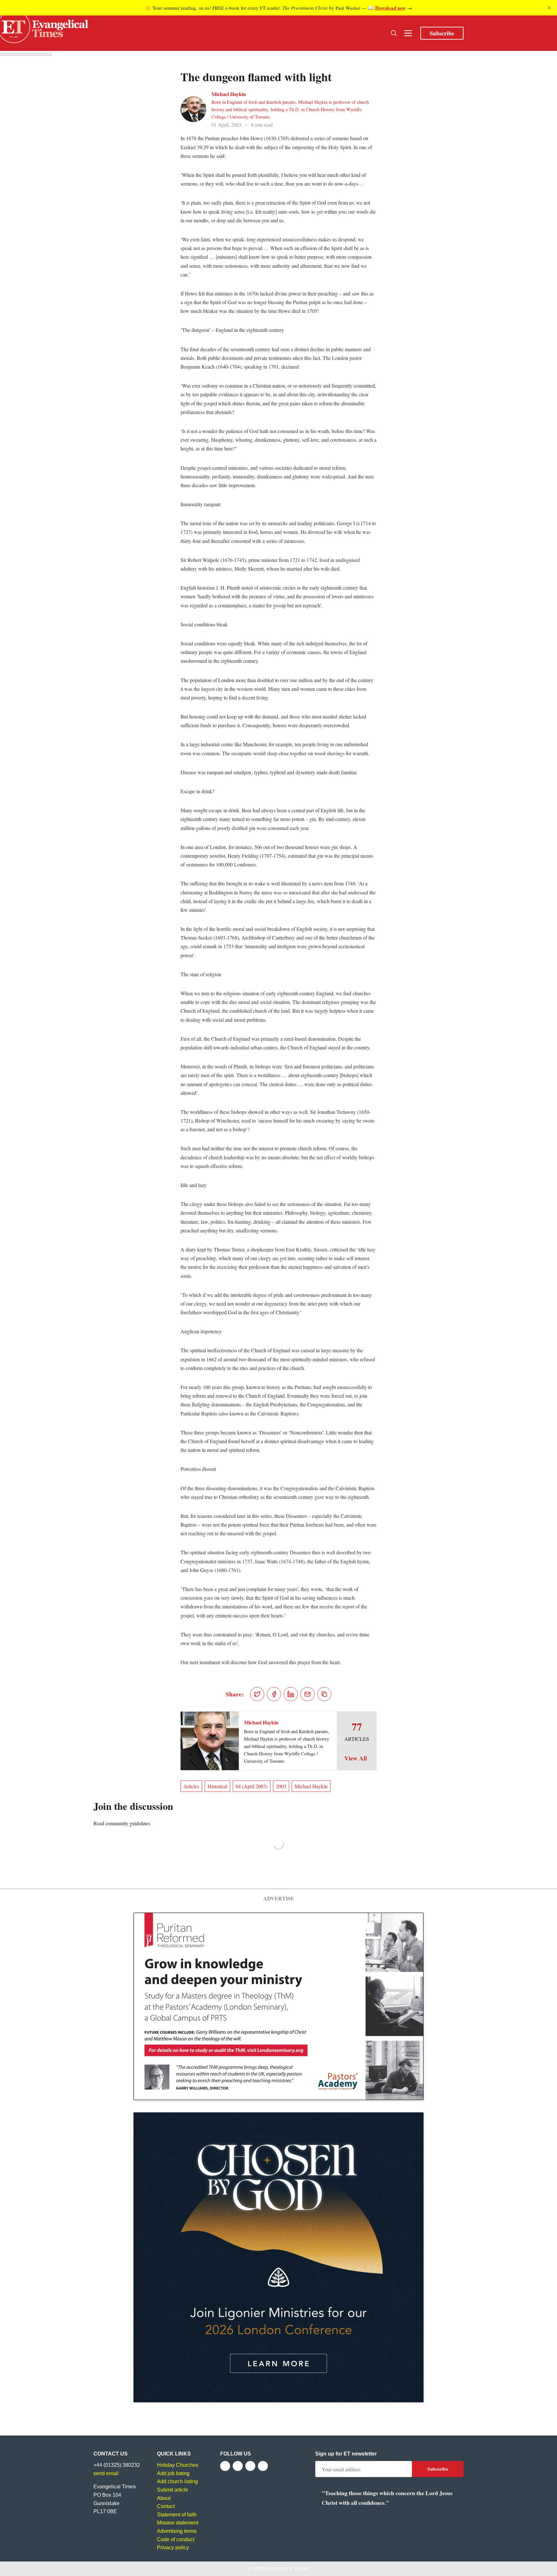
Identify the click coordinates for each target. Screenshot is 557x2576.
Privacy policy (173, 2547)
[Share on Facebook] (274, 1694)
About (164, 2498)
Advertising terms (177, 2531)
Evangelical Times (287, 2569)
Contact (166, 2506)
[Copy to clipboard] (324, 1694)
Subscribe (442, 33)
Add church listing (177, 2481)
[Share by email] (308, 1694)
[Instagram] (250, 2466)
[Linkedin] (263, 2466)
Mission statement (178, 2523)
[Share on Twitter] (257, 1694)
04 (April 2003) (252, 1786)
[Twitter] (238, 2466)
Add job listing (173, 2473)
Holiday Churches (178, 2465)
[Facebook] (225, 2466)
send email (106, 2473)
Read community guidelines (122, 1823)
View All (356, 1758)
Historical (217, 1786)
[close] (549, 8)
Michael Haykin (229, 94)
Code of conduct (176, 2539)
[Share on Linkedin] (291, 1694)
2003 (281, 1786)
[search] (394, 33)
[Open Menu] (408, 33)
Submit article (173, 2490)
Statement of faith (177, 2515)
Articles (191, 1786)
